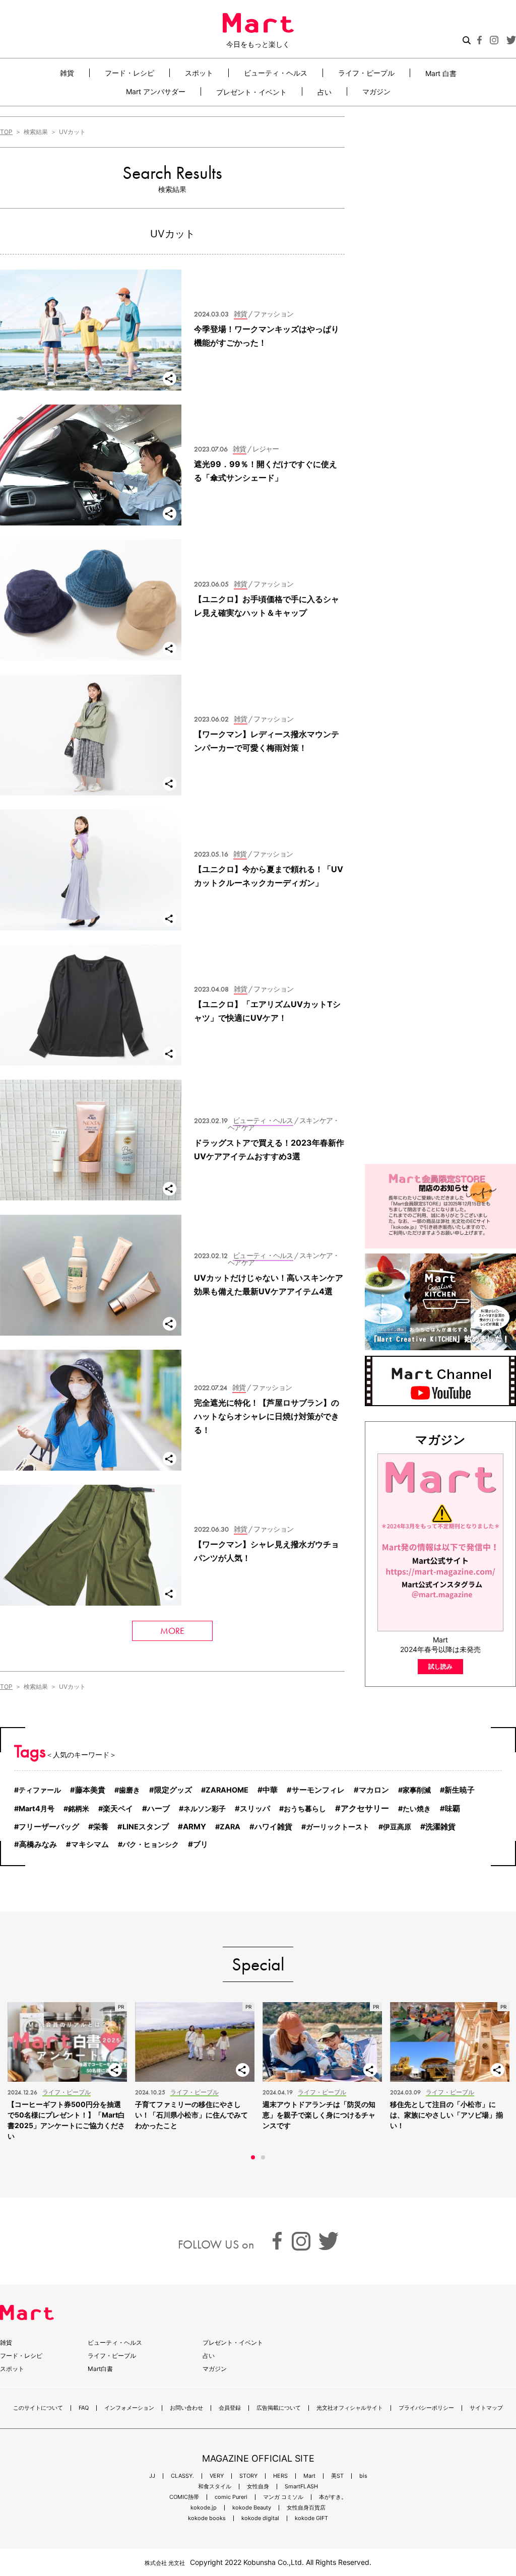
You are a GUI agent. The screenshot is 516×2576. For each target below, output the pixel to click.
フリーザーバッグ (49, 1827)
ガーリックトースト (338, 1827)
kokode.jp (204, 2508)
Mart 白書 (441, 73)
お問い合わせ (186, 2408)
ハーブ (158, 1808)
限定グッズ (173, 1790)
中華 (270, 1790)
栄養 (101, 1827)
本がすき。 (333, 2497)
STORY (248, 2476)
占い (325, 92)
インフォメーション (129, 2408)
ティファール (40, 1790)
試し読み (440, 1666)
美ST (337, 2476)
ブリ (201, 1844)
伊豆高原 (397, 1827)
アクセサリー (365, 1808)
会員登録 (230, 2408)
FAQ (84, 2408)
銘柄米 (79, 1808)
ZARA (230, 1827)
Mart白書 (100, 2369)
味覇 (453, 1809)
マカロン (374, 1790)
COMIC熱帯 (184, 2497)
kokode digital (260, 2518)
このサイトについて (38, 2408)
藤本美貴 (90, 1790)
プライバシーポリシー (426, 2408)
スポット (199, 73)
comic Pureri (231, 2497)
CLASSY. (182, 2476)
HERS (280, 2476)
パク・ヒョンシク (151, 1844)
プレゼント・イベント (251, 92)
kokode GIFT (311, 2518)
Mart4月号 (37, 1808)
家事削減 (417, 1790)
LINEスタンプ (146, 1827)
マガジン (376, 91)
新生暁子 (460, 1790)
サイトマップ (486, 2408)
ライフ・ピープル (366, 73)
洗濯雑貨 (440, 1827)
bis (363, 2476)
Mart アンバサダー (156, 91)
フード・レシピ (130, 73)
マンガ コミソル (283, 2497)
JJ (152, 2476)
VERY (217, 2476)
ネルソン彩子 (205, 1808)
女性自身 (258, 2487)
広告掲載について (279, 2408)
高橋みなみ (38, 1844)
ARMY (195, 1827)
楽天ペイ (118, 1809)
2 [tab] (263, 2157)
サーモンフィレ (318, 1790)
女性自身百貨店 (306, 2508)
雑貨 (67, 73)
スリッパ (255, 1809)
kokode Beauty (252, 2508)
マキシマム (90, 1844)
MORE (172, 1631)
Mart (309, 2476)
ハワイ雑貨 (273, 1827)
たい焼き (417, 1808)
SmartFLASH (301, 2487)
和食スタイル (215, 2487)
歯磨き (130, 1790)
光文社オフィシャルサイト (350, 2408)
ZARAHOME (227, 1790)
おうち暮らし (305, 1808)
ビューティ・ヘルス (276, 73)
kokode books (207, 2518)
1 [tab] (253, 2157)
